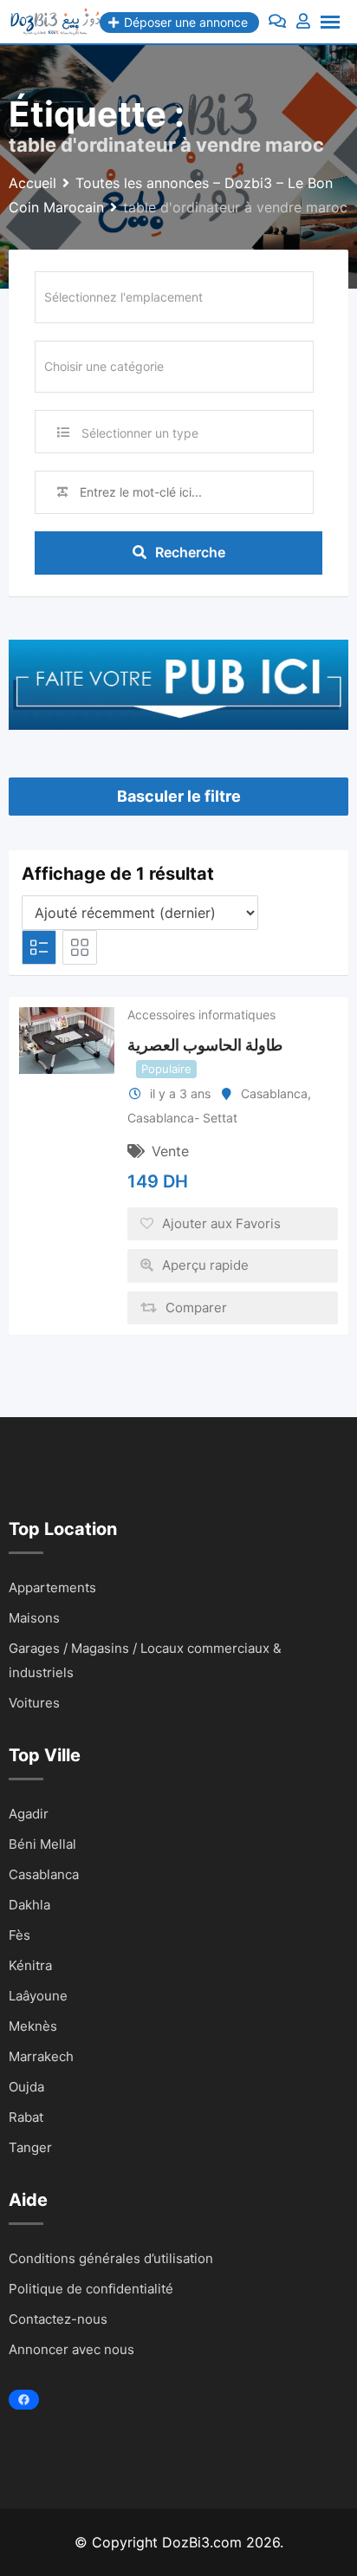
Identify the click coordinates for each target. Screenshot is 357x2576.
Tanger (30, 2147)
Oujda (26, 2087)
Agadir (29, 1814)
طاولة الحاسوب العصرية (205, 1045)
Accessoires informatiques (201, 1015)
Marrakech (41, 2056)
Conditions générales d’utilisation (111, 2258)
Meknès (33, 2026)
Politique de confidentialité (91, 2289)
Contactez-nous (58, 2319)
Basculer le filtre (179, 796)
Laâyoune (38, 1996)
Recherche (190, 552)
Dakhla (29, 1905)
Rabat (26, 2117)
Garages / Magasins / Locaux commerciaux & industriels (145, 1660)
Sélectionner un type (140, 433)
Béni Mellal (42, 1844)
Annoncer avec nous (71, 2349)
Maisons (34, 1618)
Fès (19, 1935)
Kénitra (30, 1965)
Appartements (52, 1587)
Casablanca (274, 1093)
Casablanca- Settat (182, 1118)
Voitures (34, 1703)
